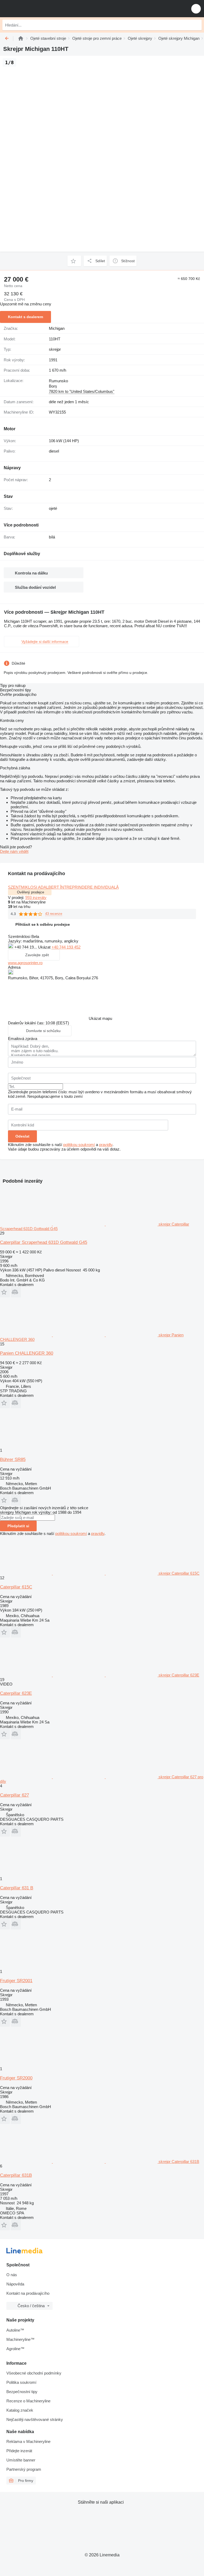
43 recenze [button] (54, 914)
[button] (196, 9)
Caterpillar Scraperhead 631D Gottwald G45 (44, 1242)
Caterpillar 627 (14, 1795)
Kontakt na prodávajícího (28, 2293)
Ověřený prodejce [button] (31, 892)
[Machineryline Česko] (37, 9)
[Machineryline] (21, 38)
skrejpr (55, 349)
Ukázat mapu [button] (100, 1018)
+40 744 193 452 (66, 947)
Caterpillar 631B (16, 2175)
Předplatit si (18, 1526)
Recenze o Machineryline (28, 2401)
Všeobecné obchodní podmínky (34, 2373)
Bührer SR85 (13, 1460)
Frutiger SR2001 (16, 1981)
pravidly (106, 1145)
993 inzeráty (36, 898)
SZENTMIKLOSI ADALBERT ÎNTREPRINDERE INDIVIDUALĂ (63, 887)
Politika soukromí (21, 2382)
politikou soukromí (79, 1145)
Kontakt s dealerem (25, 317)
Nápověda (15, 2284)
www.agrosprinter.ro (25, 963)
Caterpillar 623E (16, 1693)
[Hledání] (196, 25)
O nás (12, 2275)
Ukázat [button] (45, 947)
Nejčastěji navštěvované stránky (35, 2419)
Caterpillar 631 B (17, 1888)
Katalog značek (20, 2410)
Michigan (57, 328)
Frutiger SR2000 (16, 2078)
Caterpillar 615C (16, 1587)
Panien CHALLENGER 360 (27, 1353)
